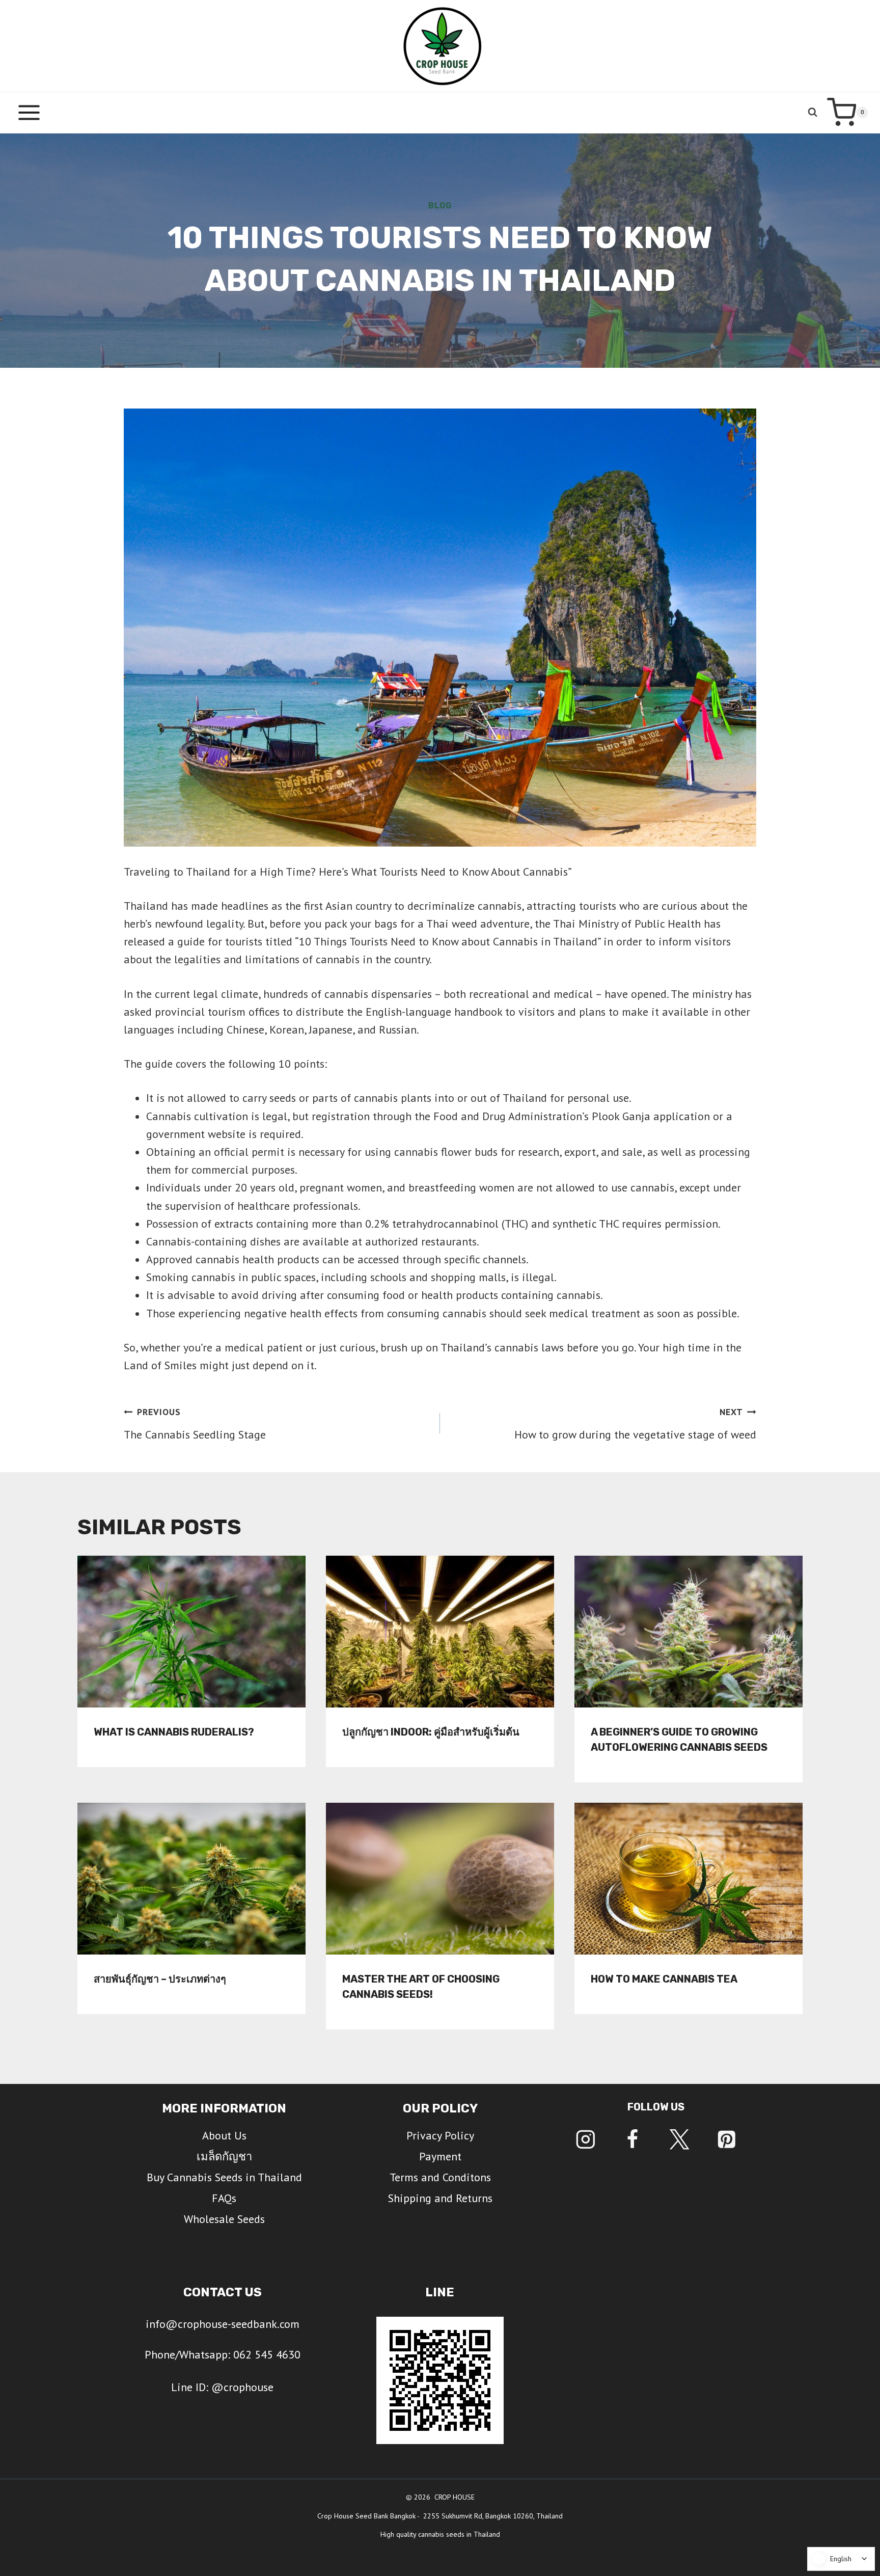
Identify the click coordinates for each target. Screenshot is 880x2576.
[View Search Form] (813, 112)
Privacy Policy (440, 2135)
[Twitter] (680, 2140)
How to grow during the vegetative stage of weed (635, 1424)
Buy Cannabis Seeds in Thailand (224, 2177)
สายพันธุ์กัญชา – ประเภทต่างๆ (160, 1978)
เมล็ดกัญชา (224, 2156)
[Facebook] (632, 2140)
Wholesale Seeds (224, 2219)
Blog (440, 206)
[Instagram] (585, 2140)
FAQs (224, 2198)
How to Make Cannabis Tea (664, 1978)
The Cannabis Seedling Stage (195, 1424)
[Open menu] (29, 112)
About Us (224, 2135)
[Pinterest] (726, 2140)
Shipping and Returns (440, 2198)
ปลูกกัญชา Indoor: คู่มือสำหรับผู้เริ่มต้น (431, 1731)
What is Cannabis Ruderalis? (174, 1731)
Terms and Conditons (440, 2177)
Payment (440, 2156)
